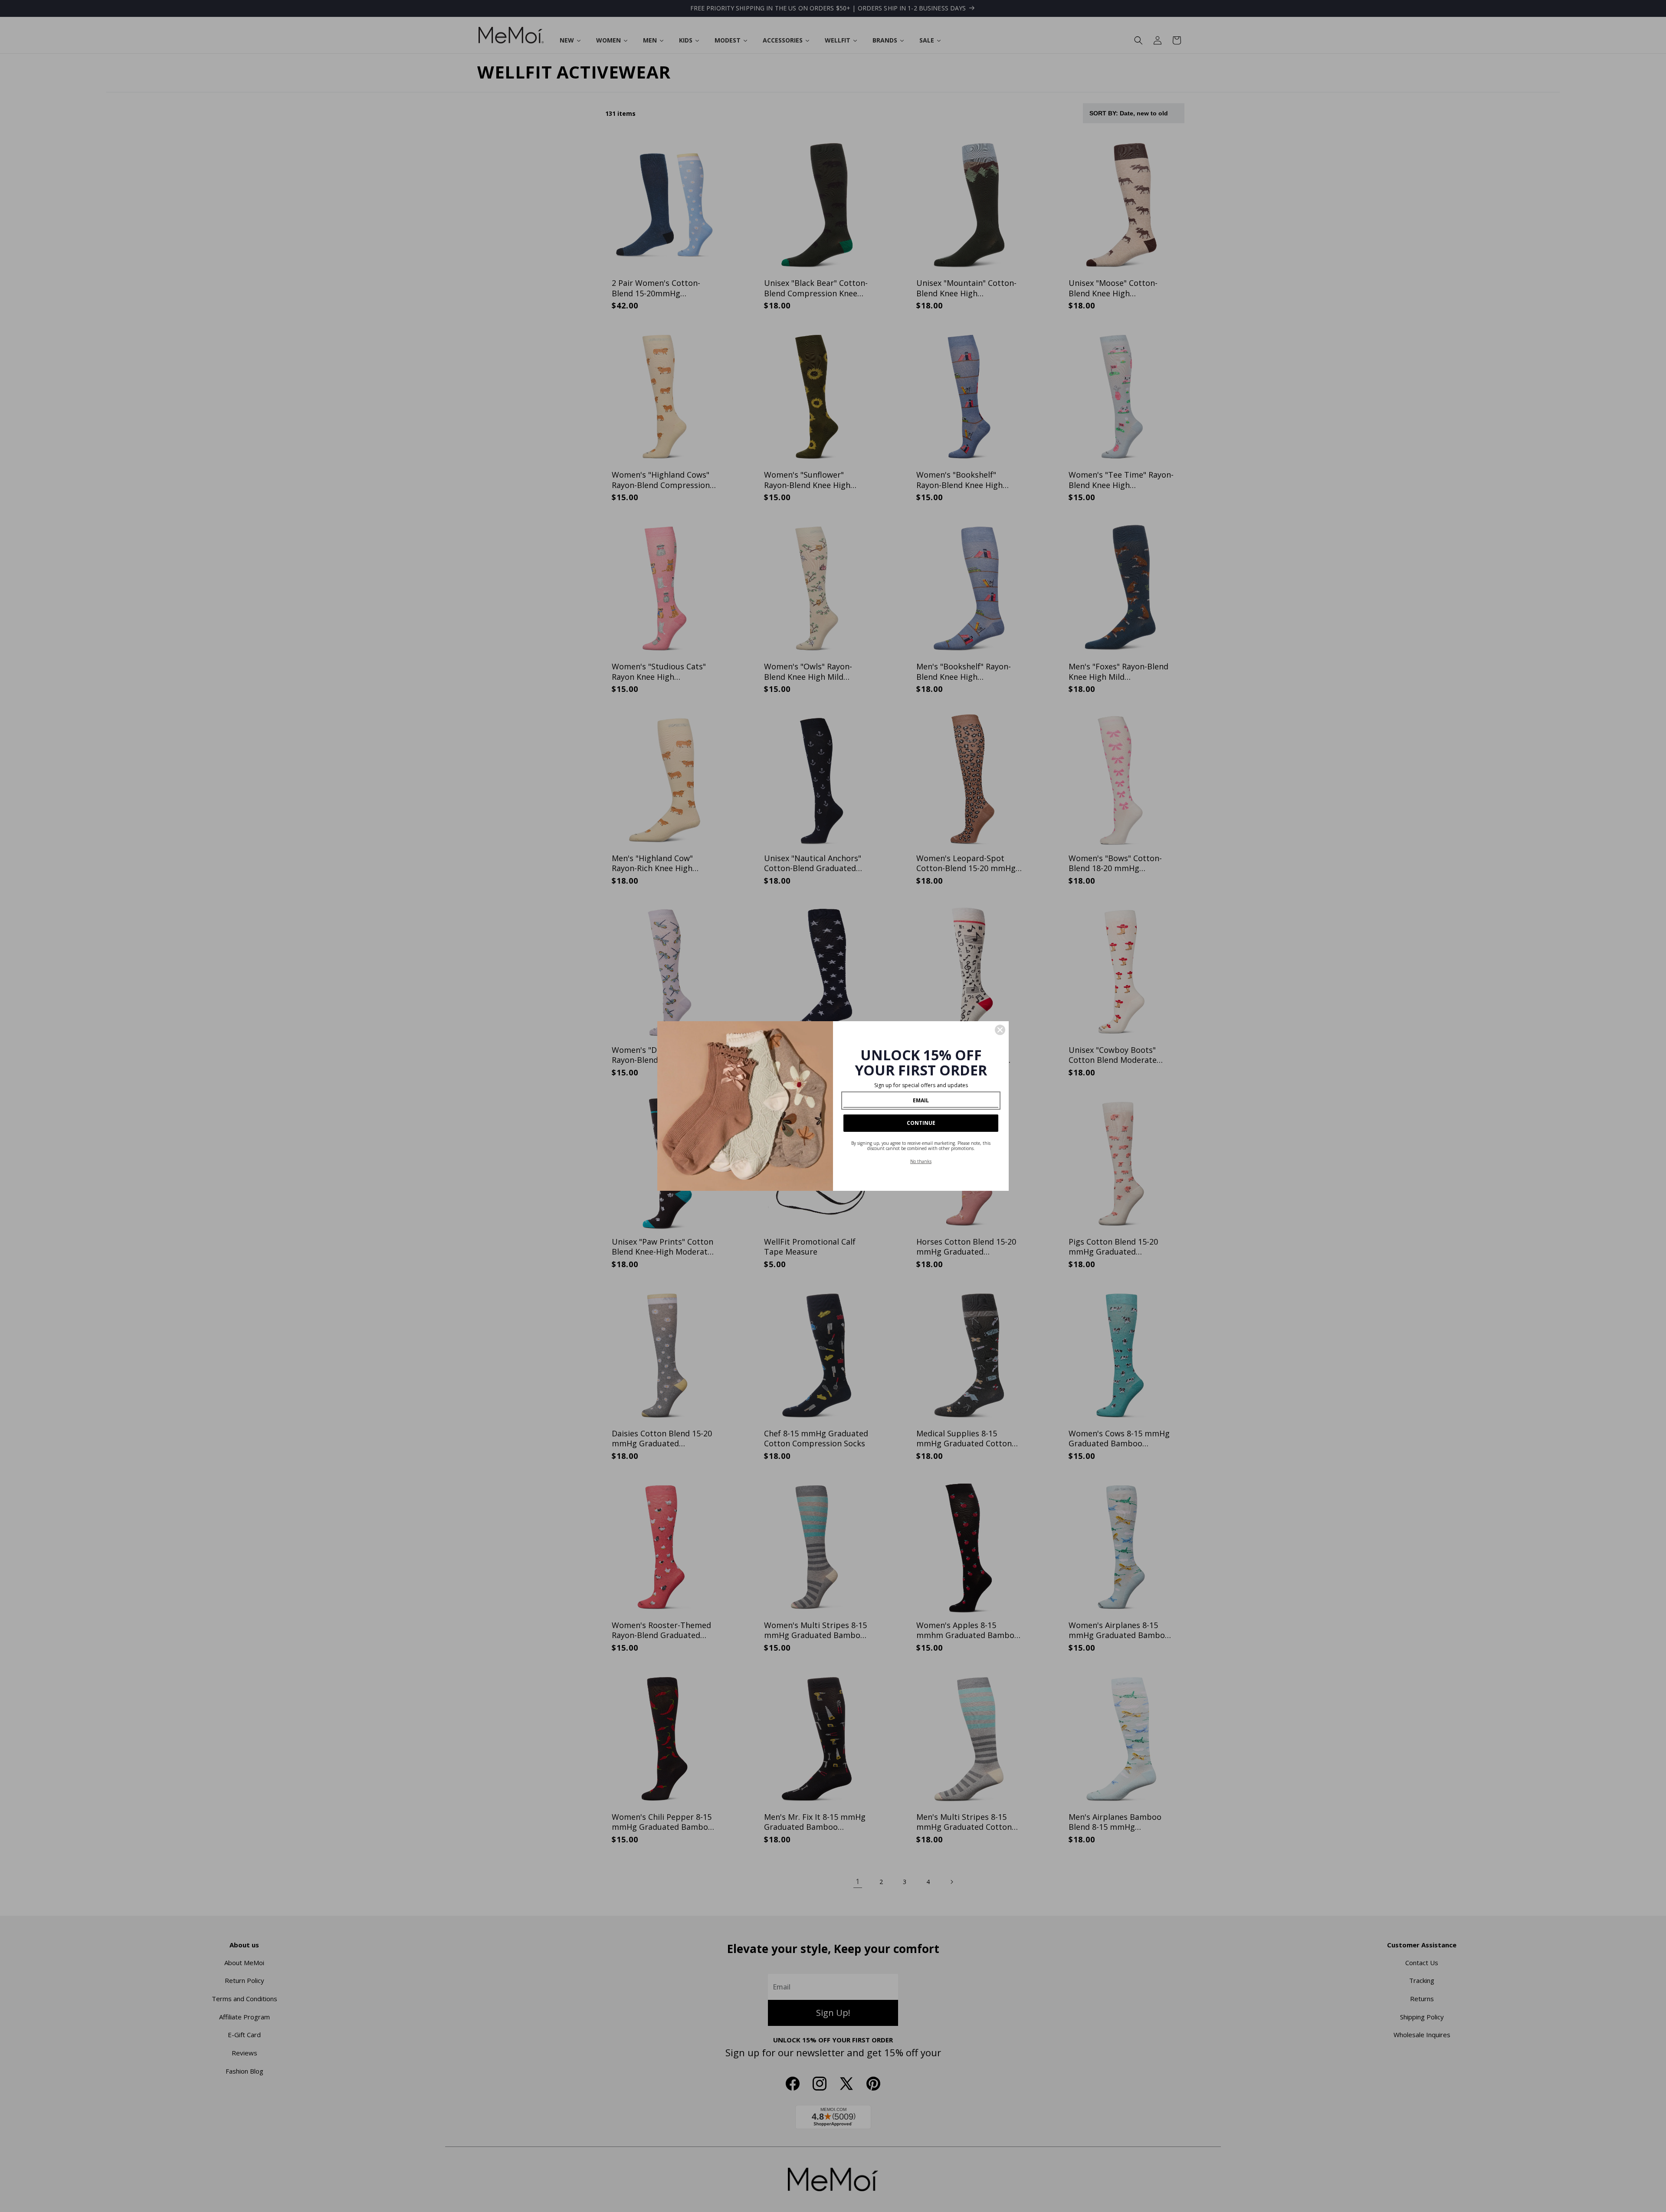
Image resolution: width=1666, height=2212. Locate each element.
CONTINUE (921, 1123)
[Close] (1000, 1030)
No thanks (921, 1161)
